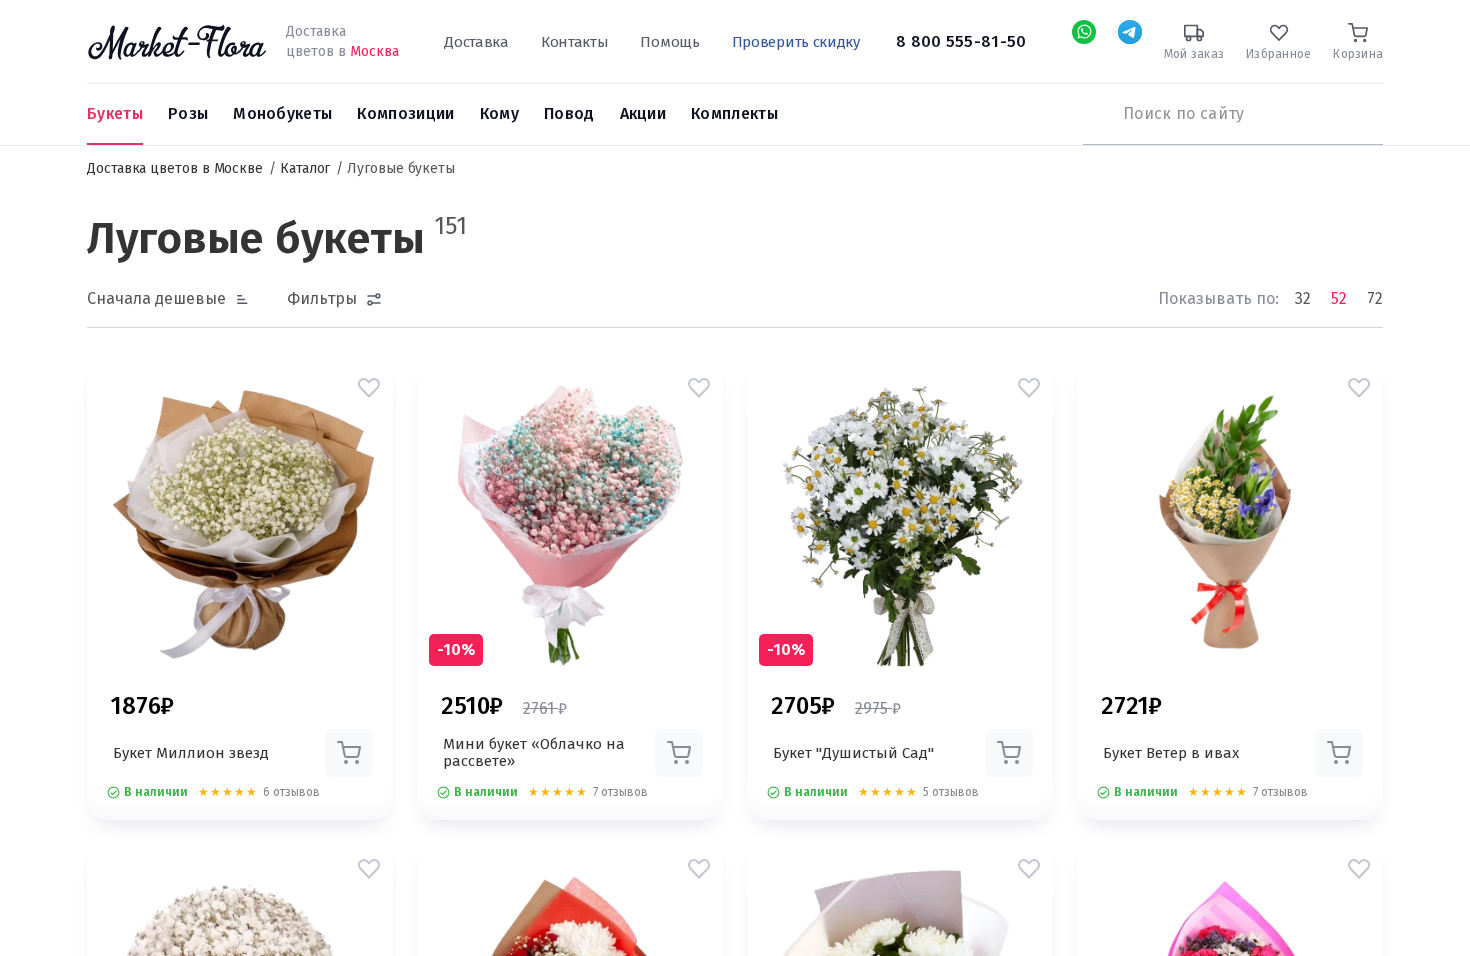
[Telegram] (1130, 32)
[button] (369, 388)
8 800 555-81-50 (961, 41)
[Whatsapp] (1084, 32)
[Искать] (1093, 114)
